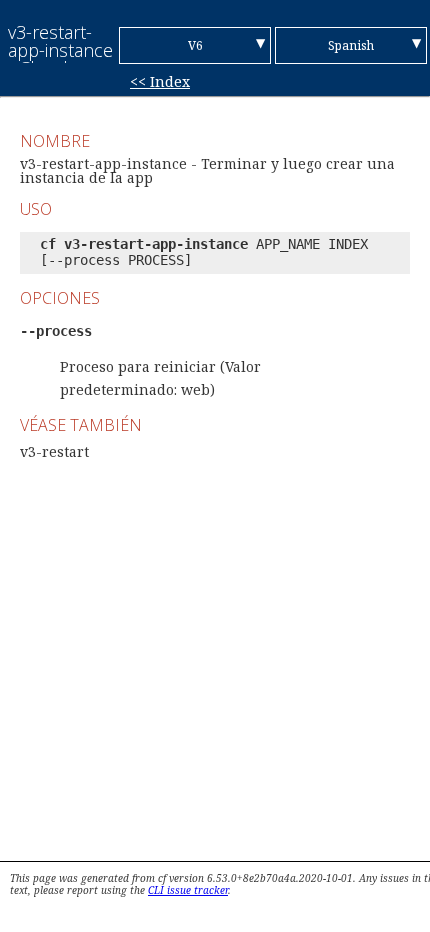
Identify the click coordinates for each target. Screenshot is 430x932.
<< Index (160, 81)
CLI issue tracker (188, 890)
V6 (195, 45)
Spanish (351, 45)
